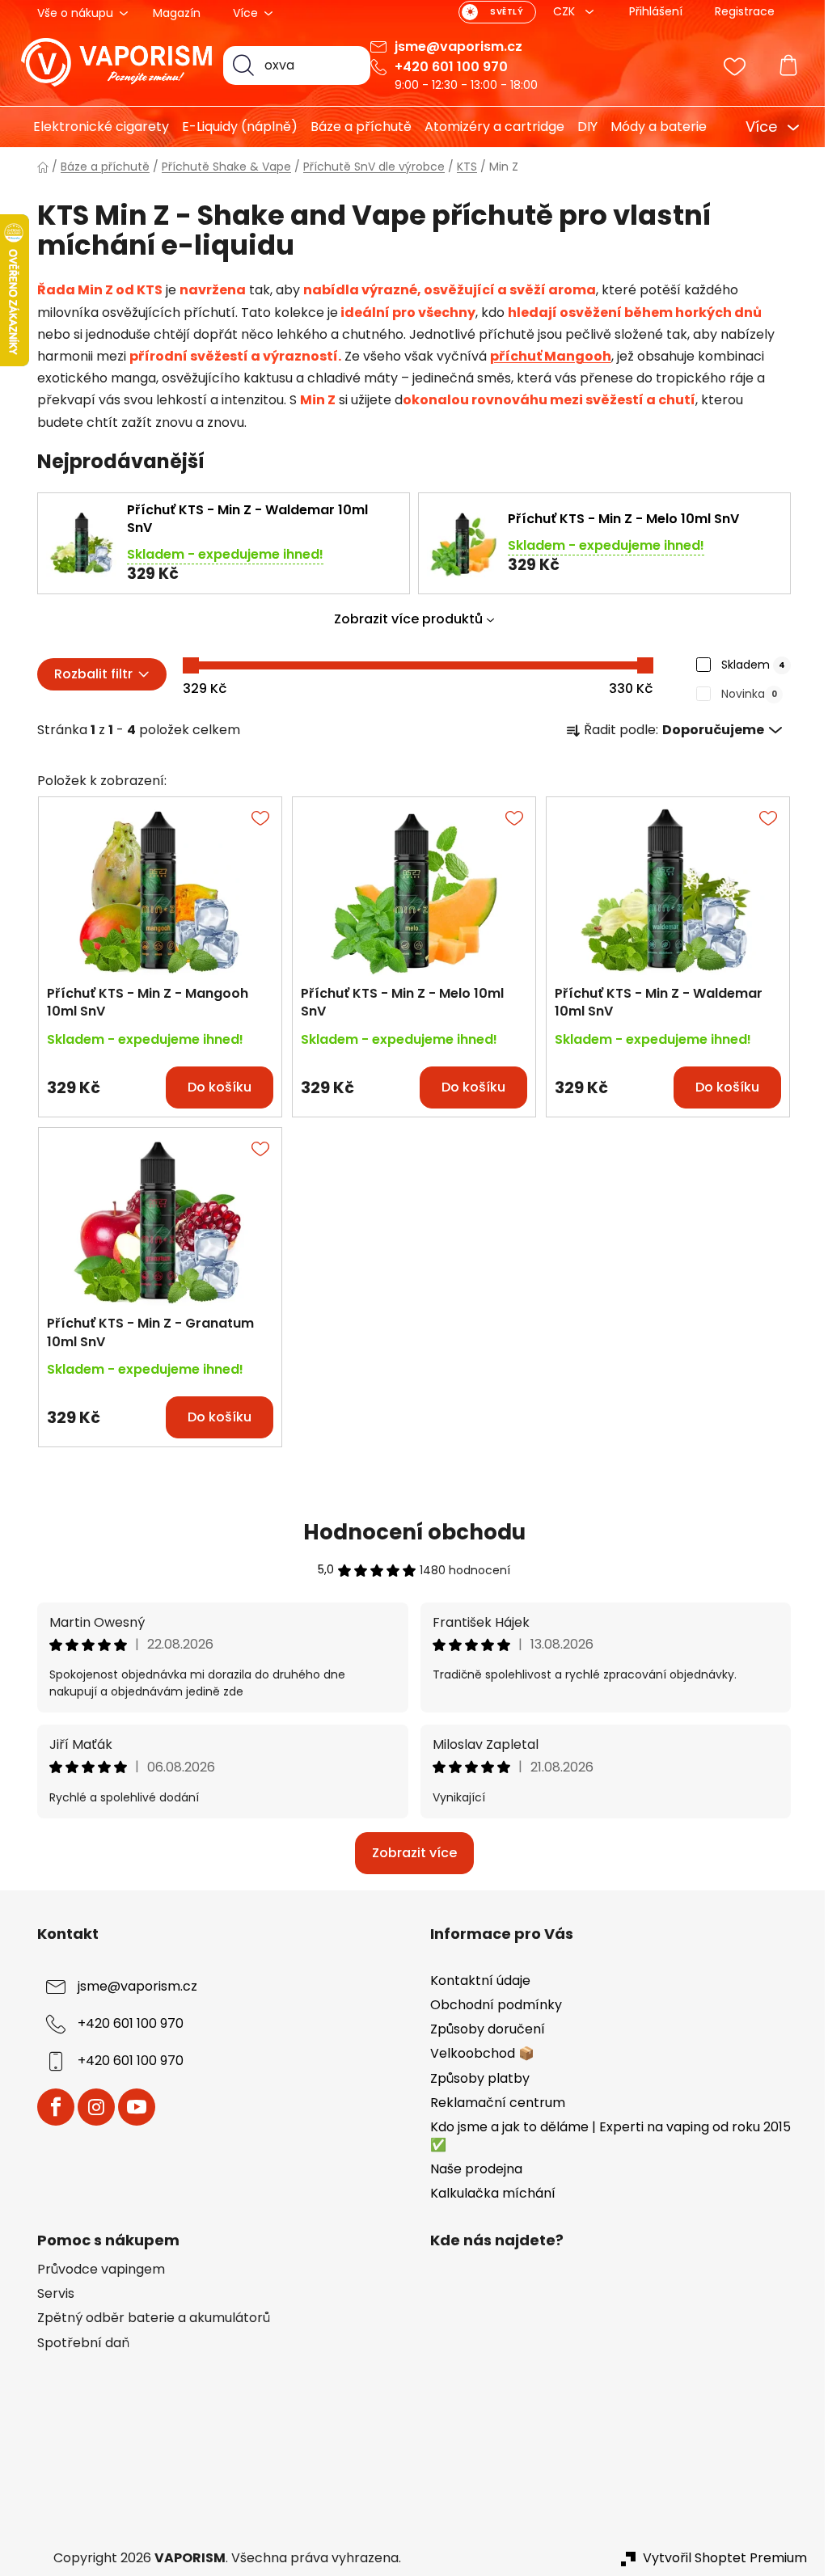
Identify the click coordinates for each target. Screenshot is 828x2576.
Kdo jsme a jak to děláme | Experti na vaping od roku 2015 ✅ (605, 2136)
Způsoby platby (474, 2078)
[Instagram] (91, 2107)
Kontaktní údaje (475, 1981)
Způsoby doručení (482, 2029)
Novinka (744, 694)
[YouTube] (131, 2107)
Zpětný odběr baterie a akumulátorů (148, 2318)
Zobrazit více (408, 1853)
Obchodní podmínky (490, 2005)
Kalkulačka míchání (487, 2193)
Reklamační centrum (492, 2103)
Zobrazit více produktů (403, 619)
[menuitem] (89, 127)
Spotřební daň (78, 2343)
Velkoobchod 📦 (477, 2053)
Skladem (748, 665)
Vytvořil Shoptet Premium (719, 2558)
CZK (560, 11)
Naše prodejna (471, 2169)
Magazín (171, 13)
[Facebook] (50, 2107)
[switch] (492, 12)
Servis (50, 2294)
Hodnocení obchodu (408, 1532)
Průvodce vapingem (95, 2270)
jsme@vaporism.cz (453, 46)
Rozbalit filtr (87, 674)
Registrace (739, 11)
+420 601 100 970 (446, 67)
